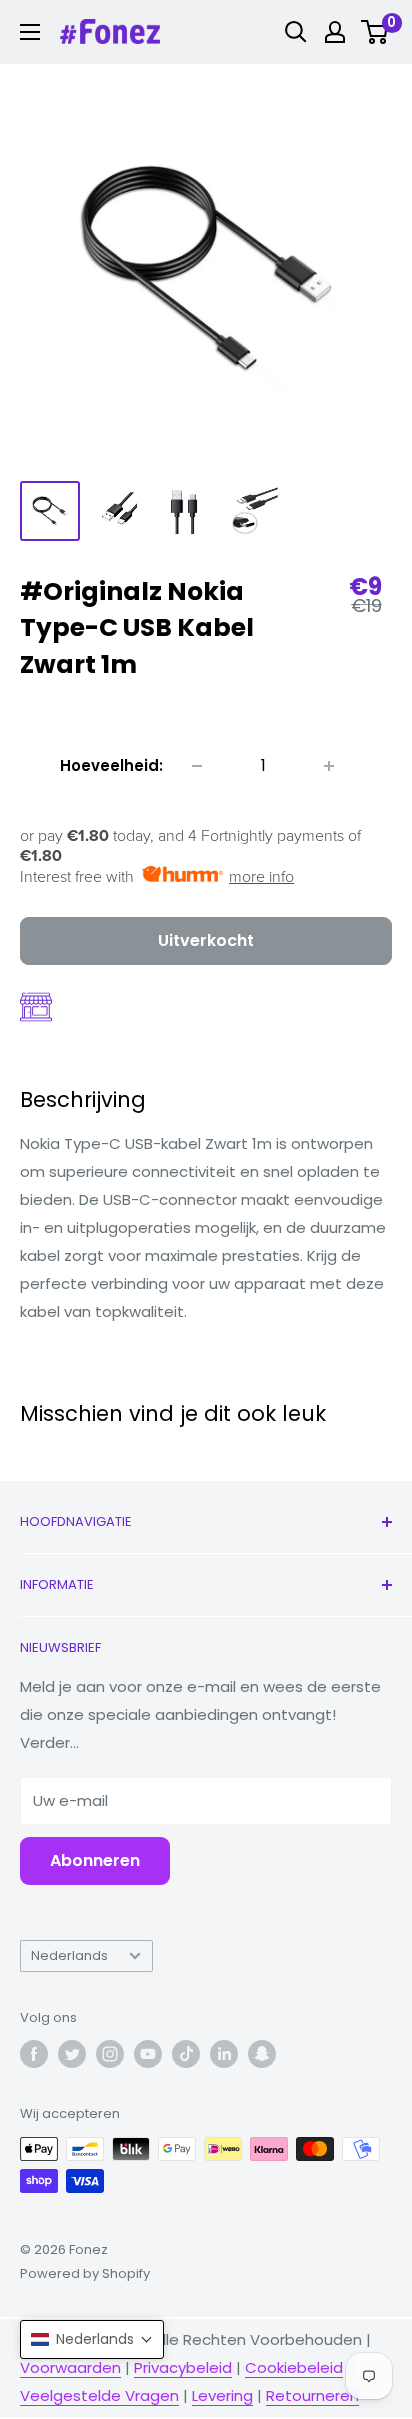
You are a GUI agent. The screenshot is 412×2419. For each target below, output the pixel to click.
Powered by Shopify (85, 2273)
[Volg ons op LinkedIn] (224, 2054)
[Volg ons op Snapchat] (262, 2054)
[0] (375, 32)
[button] (92, 2339)
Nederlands (69, 1955)
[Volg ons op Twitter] (72, 2054)
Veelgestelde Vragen (99, 2395)
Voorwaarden (70, 2367)
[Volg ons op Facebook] (34, 2054)
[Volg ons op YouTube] (148, 2054)
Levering (222, 2395)
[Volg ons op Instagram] (110, 2054)
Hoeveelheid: (111, 765)
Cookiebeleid (294, 2367)
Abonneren (95, 1860)
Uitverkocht (206, 940)
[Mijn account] (335, 32)
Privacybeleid (183, 2367)
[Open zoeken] (296, 32)
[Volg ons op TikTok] (186, 2054)
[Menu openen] (30, 32)
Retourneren (312, 2395)
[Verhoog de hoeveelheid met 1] (329, 766)
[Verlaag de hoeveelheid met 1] (197, 766)
